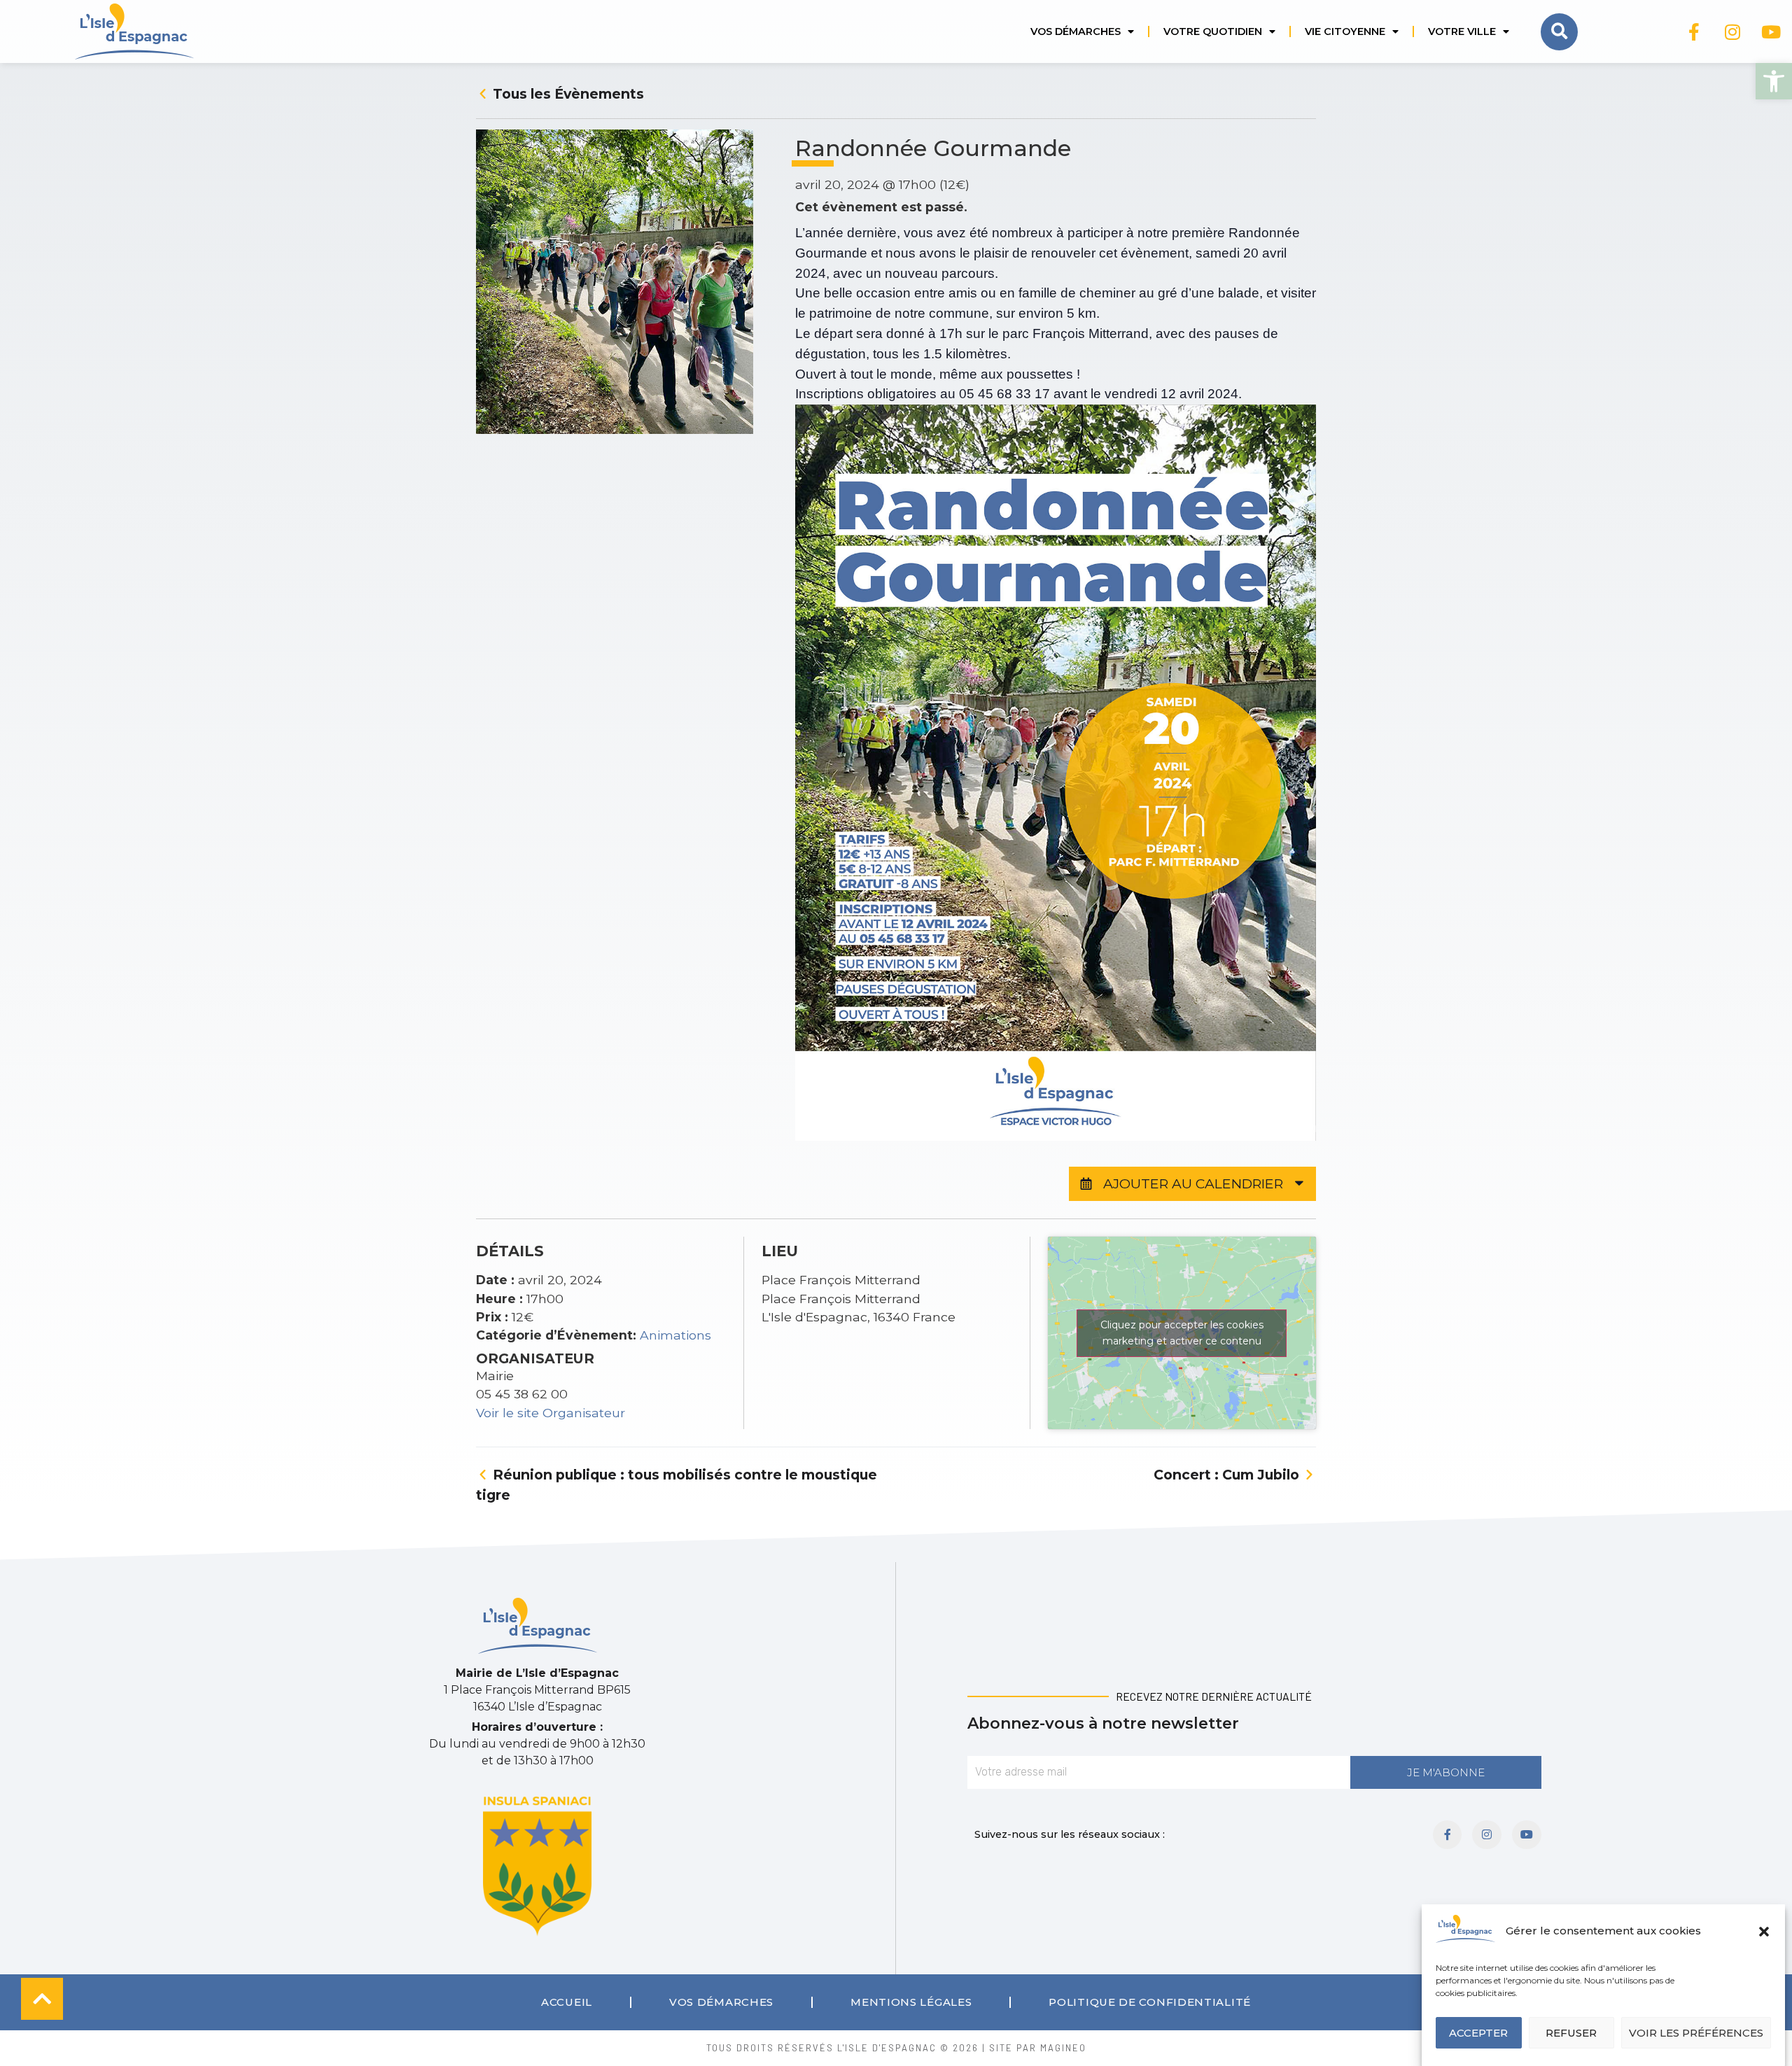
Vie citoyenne (1345, 31)
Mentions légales (911, 2002)
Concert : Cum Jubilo (1228, 1475)
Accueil (567, 2002)
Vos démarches (1076, 31)
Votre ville (1462, 31)
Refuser (1571, 2033)
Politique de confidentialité (1150, 2002)
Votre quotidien (1213, 31)
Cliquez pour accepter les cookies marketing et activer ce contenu (1182, 1333)
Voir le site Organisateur (551, 1413)
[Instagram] (1732, 31)
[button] (1774, 81)
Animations (675, 1335)
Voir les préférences (1696, 2033)
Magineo (1063, 2048)
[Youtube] (1771, 31)
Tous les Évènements (567, 94)
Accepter (1478, 2033)
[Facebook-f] (1694, 31)
